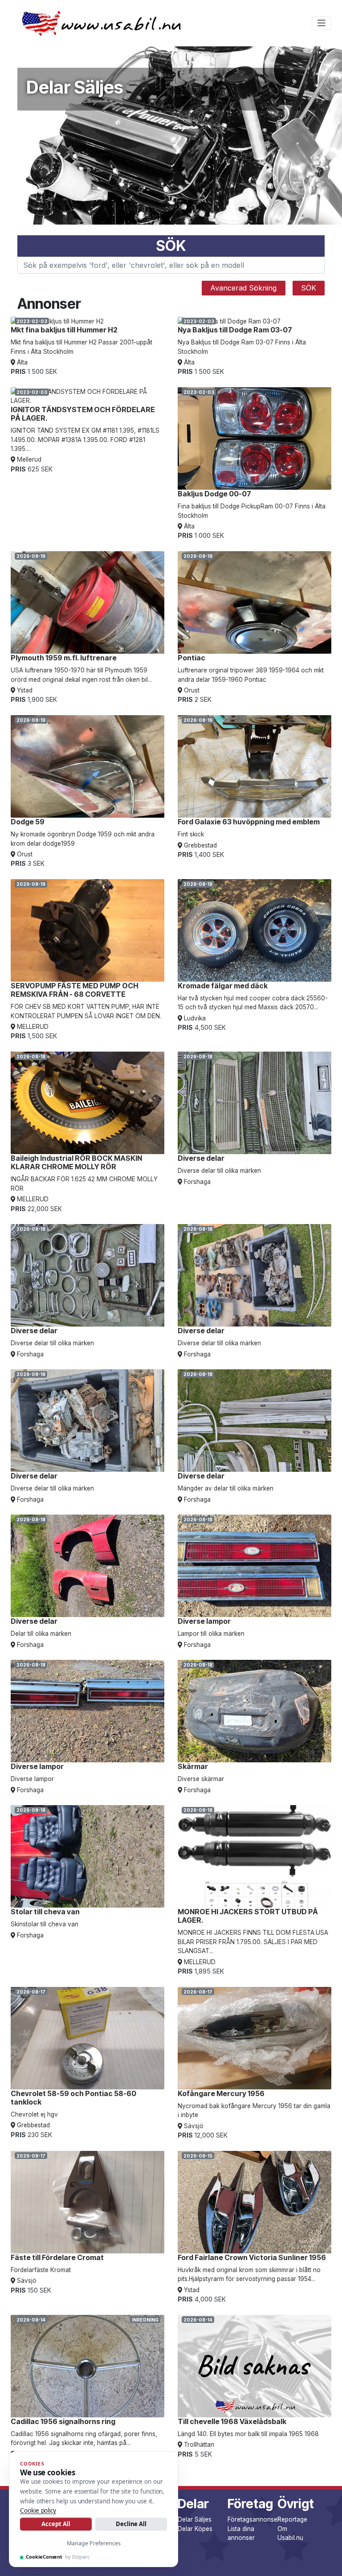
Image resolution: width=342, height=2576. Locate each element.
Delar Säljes (195, 2519)
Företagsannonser (254, 2519)
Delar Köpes (195, 2529)
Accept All (56, 2524)
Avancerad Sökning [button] (243, 288)
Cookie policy (38, 2510)
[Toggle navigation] (322, 23)
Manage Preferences (94, 2543)
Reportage (292, 2519)
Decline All (131, 2524)
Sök (309, 288)
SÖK (171, 246)
